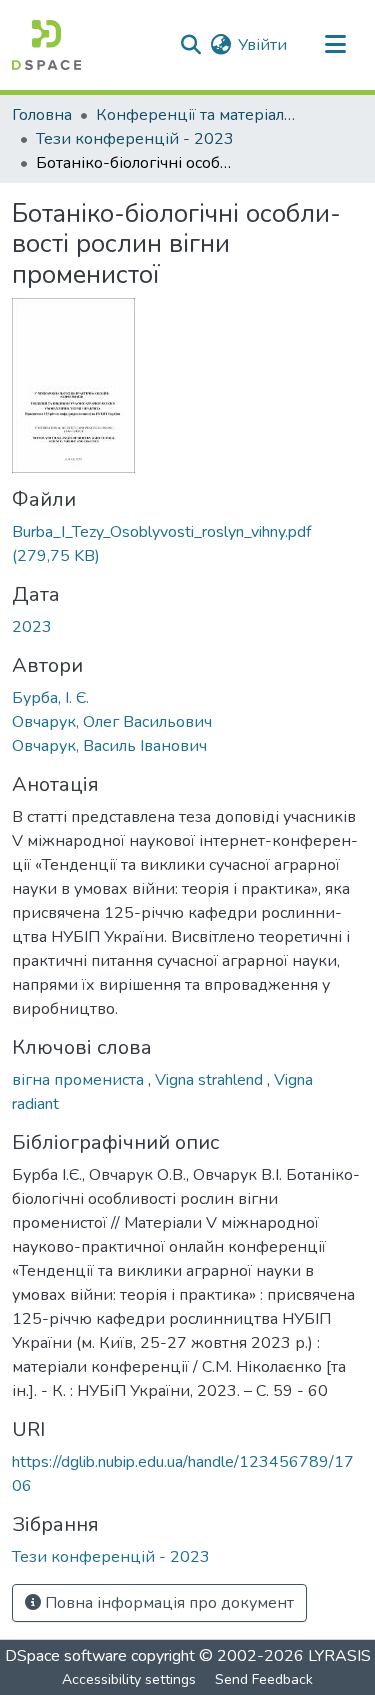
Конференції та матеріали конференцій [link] (196, 115)
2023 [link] (32, 627)
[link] (187, 544)
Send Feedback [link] (264, 1679)
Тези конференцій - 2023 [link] (135, 139)
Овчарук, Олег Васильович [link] (112, 722)
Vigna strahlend (211, 1080)
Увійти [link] (262, 45)
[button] (46, 45)
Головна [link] (42, 115)
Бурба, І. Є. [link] (50, 698)
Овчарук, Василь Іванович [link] (109, 746)
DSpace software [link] (66, 1656)
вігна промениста (80, 1080)
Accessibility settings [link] (129, 1679)
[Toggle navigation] (335, 45)
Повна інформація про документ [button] (167, 1603)
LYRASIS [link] (339, 1656)
